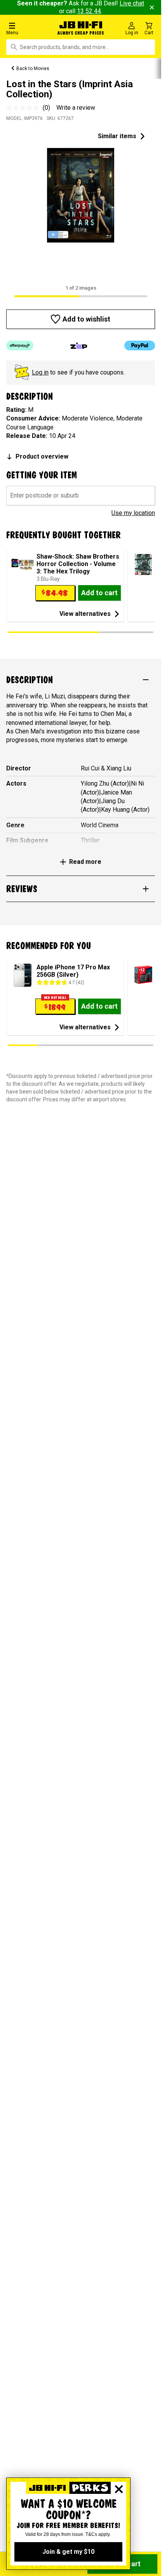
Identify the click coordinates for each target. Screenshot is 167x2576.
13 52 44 (89, 11)
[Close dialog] (119, 2489)
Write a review (76, 108)
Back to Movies (33, 69)
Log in (40, 372)
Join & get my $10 (68, 2552)
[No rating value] (24, 108)
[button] (28, 28)
